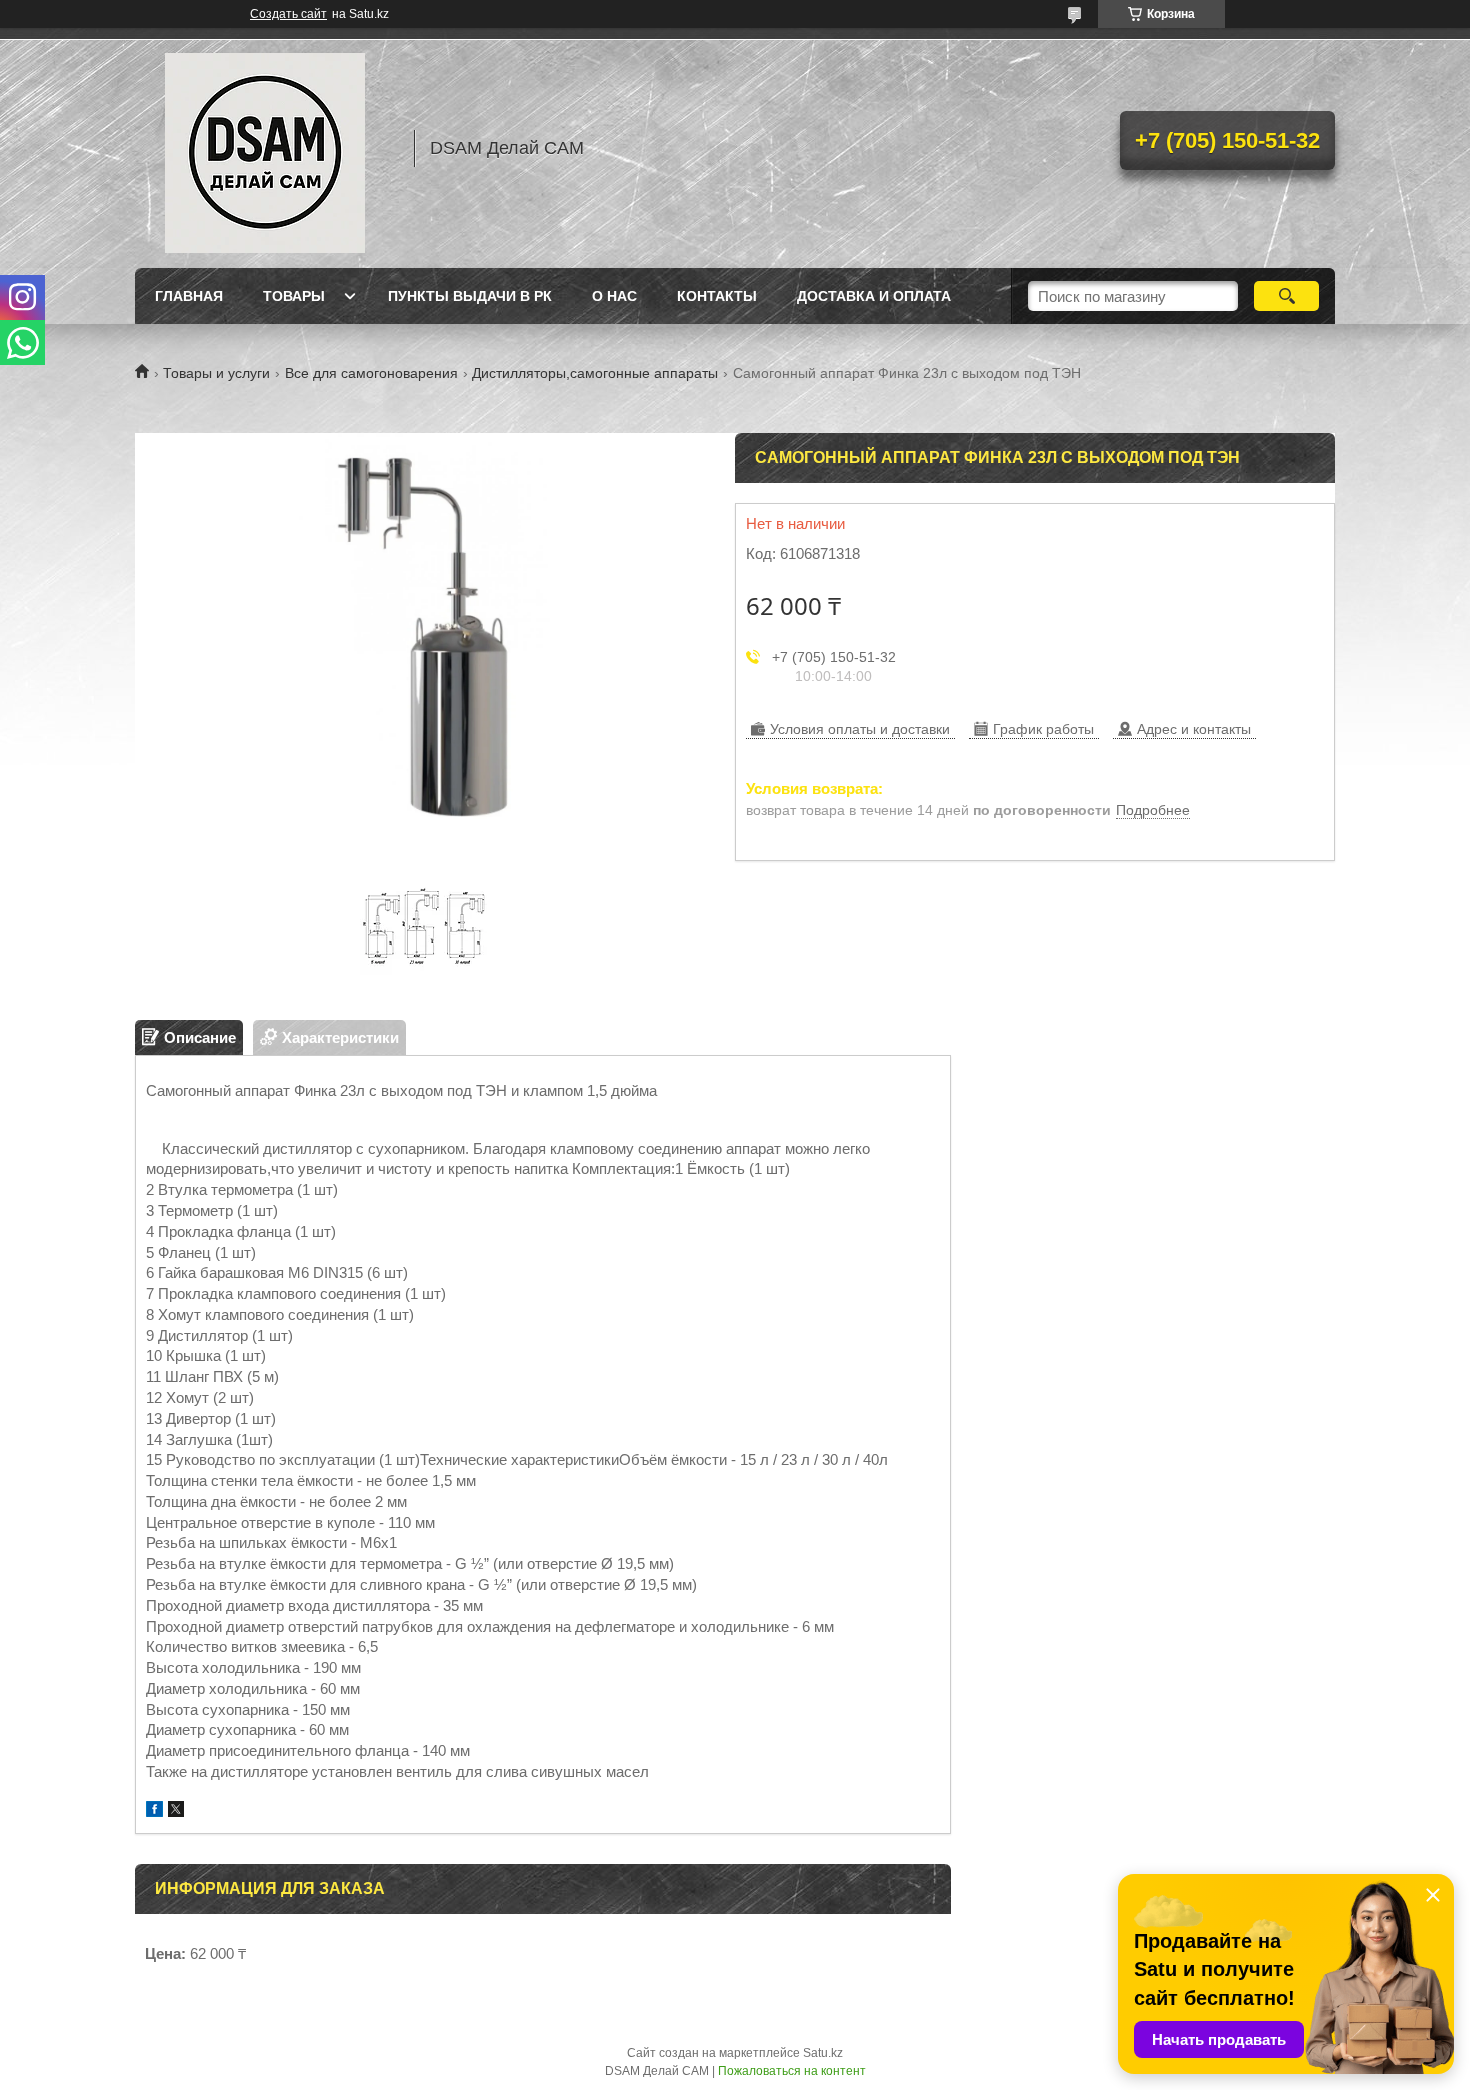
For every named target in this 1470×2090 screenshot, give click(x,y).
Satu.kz (823, 2053)
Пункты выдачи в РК (470, 296)
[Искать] (1286, 296)
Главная (189, 296)
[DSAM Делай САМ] (265, 148)
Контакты (717, 296)
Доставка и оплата (874, 296)
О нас (614, 296)
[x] (176, 1811)
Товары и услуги (216, 373)
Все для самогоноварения (371, 373)
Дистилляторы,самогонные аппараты (595, 373)
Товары (294, 296)
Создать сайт (288, 14)
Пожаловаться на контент (792, 2071)
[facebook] (154, 1811)
